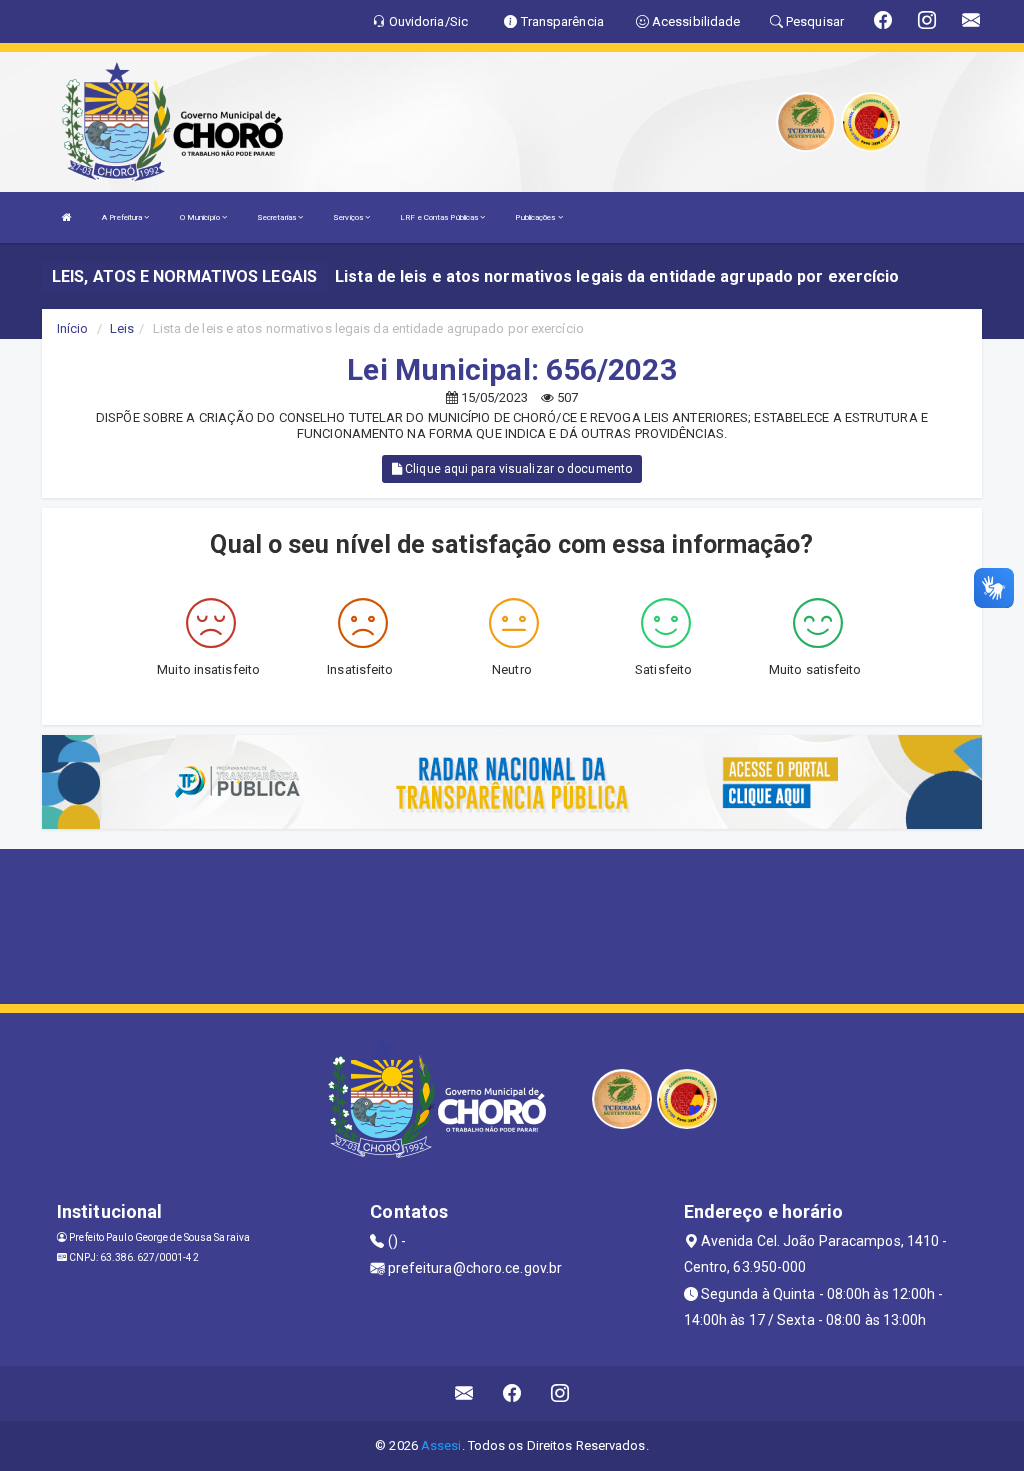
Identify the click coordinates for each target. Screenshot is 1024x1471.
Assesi (441, 1445)
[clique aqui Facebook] (512, 1393)
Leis (122, 328)
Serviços (349, 217)
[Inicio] (67, 217)
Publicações (536, 217)
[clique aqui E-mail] (464, 1393)
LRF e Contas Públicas (440, 217)
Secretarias (277, 217)
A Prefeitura (123, 217)
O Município (201, 217)
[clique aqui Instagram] (560, 1393)
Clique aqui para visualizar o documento (517, 469)
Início (73, 328)
